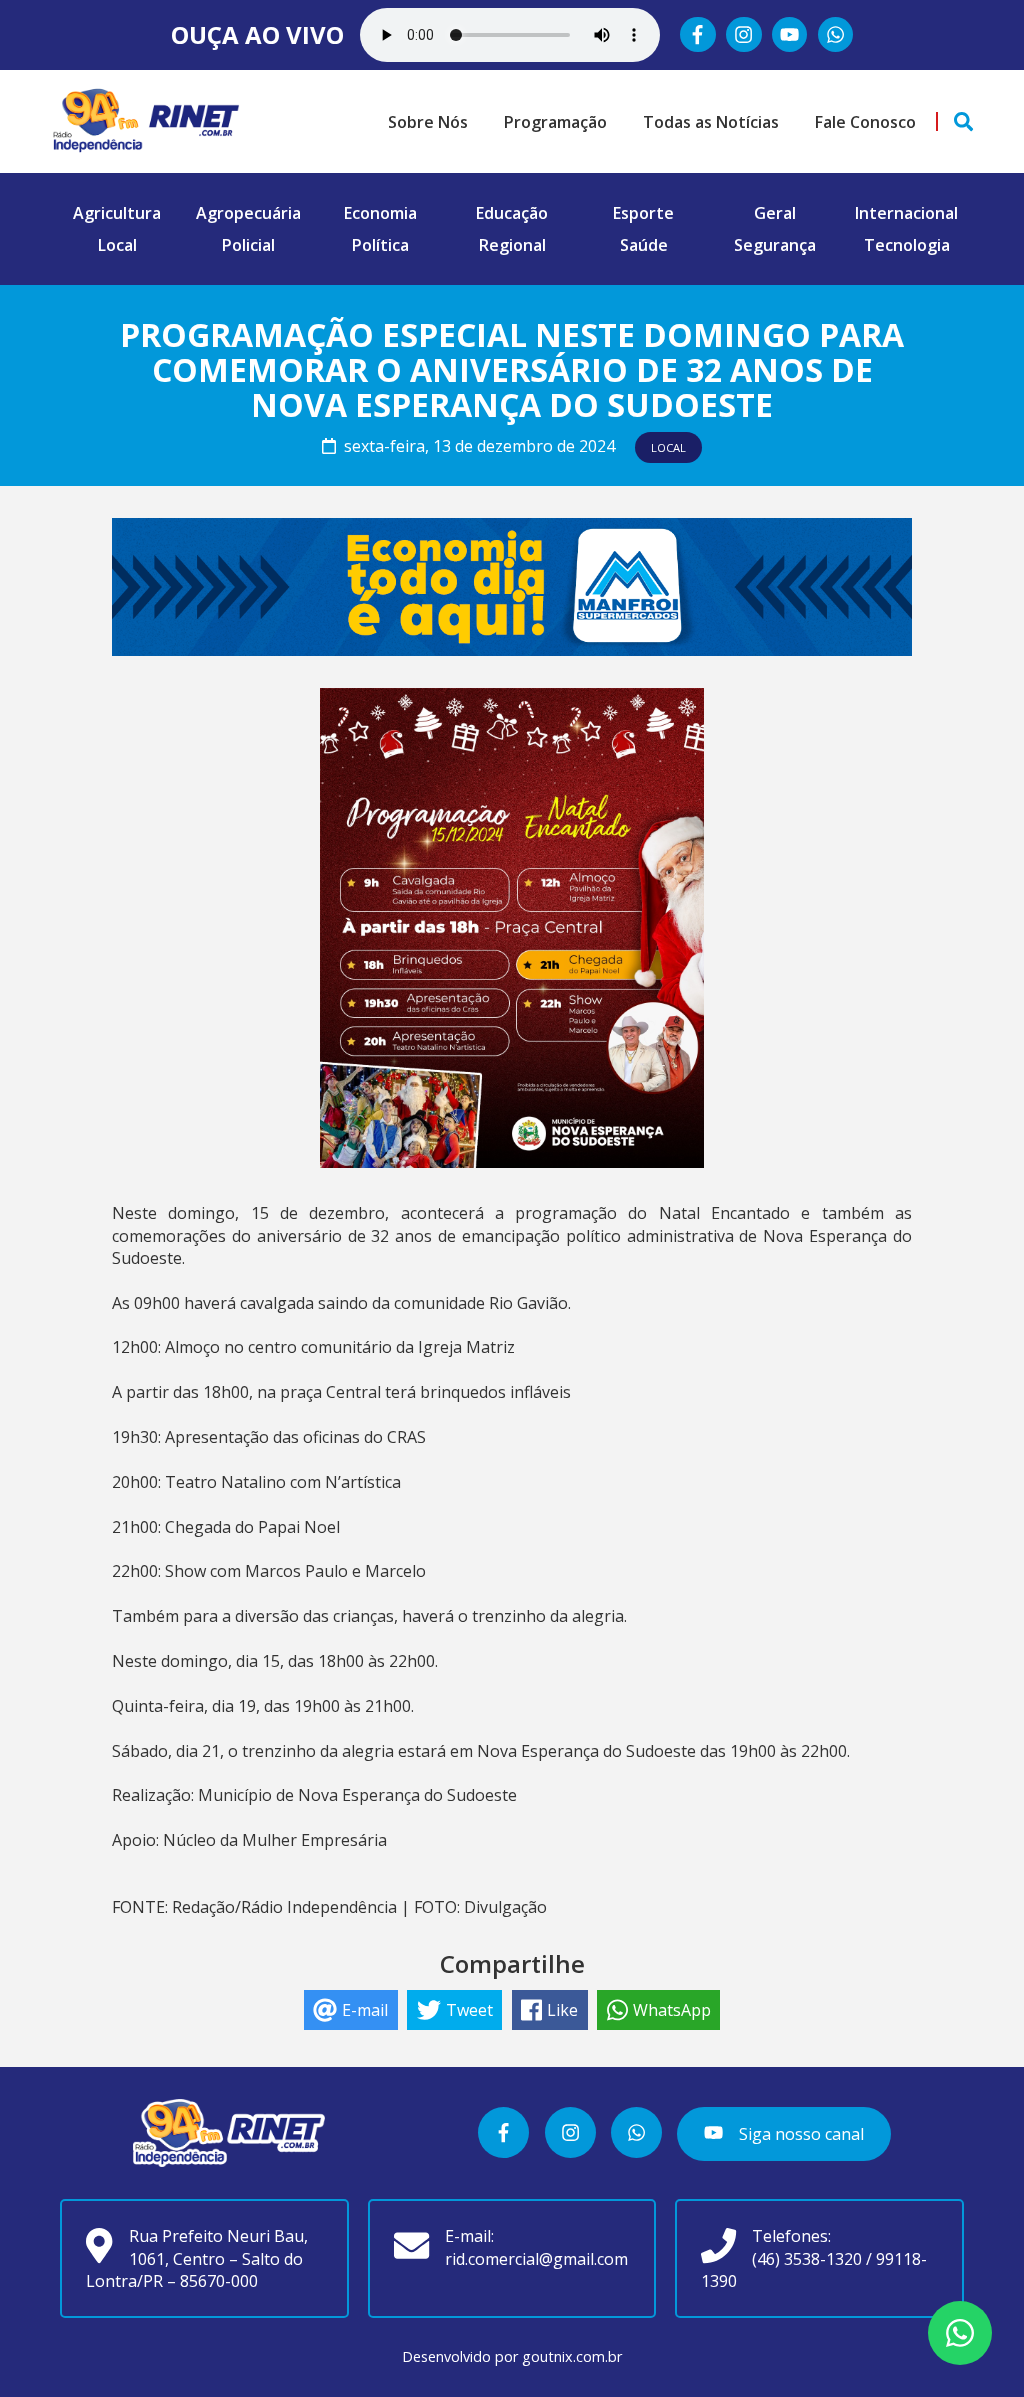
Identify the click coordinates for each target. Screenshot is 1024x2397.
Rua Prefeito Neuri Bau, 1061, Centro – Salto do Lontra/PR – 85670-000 (196, 2258)
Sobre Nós (428, 122)
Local (117, 245)
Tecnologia (907, 245)
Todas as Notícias (711, 122)
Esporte (643, 213)
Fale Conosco (865, 122)
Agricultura (117, 213)
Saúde (644, 245)
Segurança (775, 245)
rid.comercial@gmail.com (536, 2259)
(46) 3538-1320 (807, 2259)
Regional (512, 245)
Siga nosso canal (799, 2134)
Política (380, 245)
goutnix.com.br (572, 2356)
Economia (380, 213)
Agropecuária (248, 213)
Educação (512, 213)
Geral (775, 213)
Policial (248, 245)
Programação (555, 122)
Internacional (906, 213)
